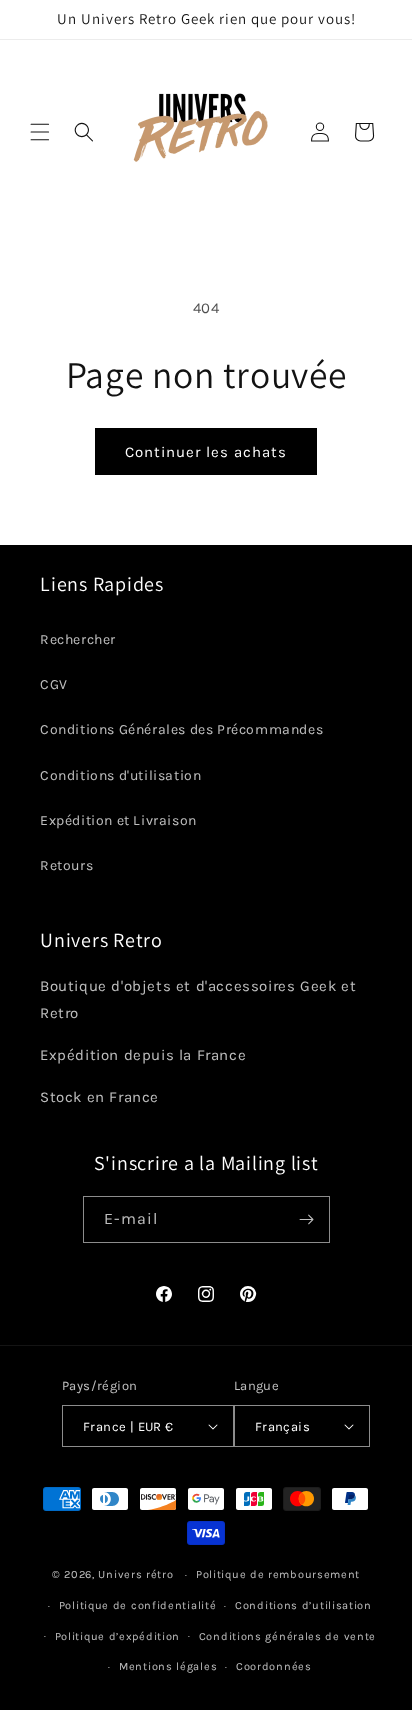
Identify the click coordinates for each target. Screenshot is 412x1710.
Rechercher (78, 639)
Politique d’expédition (117, 1636)
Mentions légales (168, 1666)
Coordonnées (274, 1666)
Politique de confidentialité (138, 1605)
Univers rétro (137, 1574)
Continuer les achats (206, 452)
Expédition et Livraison (118, 820)
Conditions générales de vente (287, 1636)
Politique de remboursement (278, 1574)
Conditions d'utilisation (120, 775)
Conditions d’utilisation (303, 1605)
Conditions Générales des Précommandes (181, 729)
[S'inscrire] (307, 1219)
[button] (40, 132)
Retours (66, 865)
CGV (54, 684)
